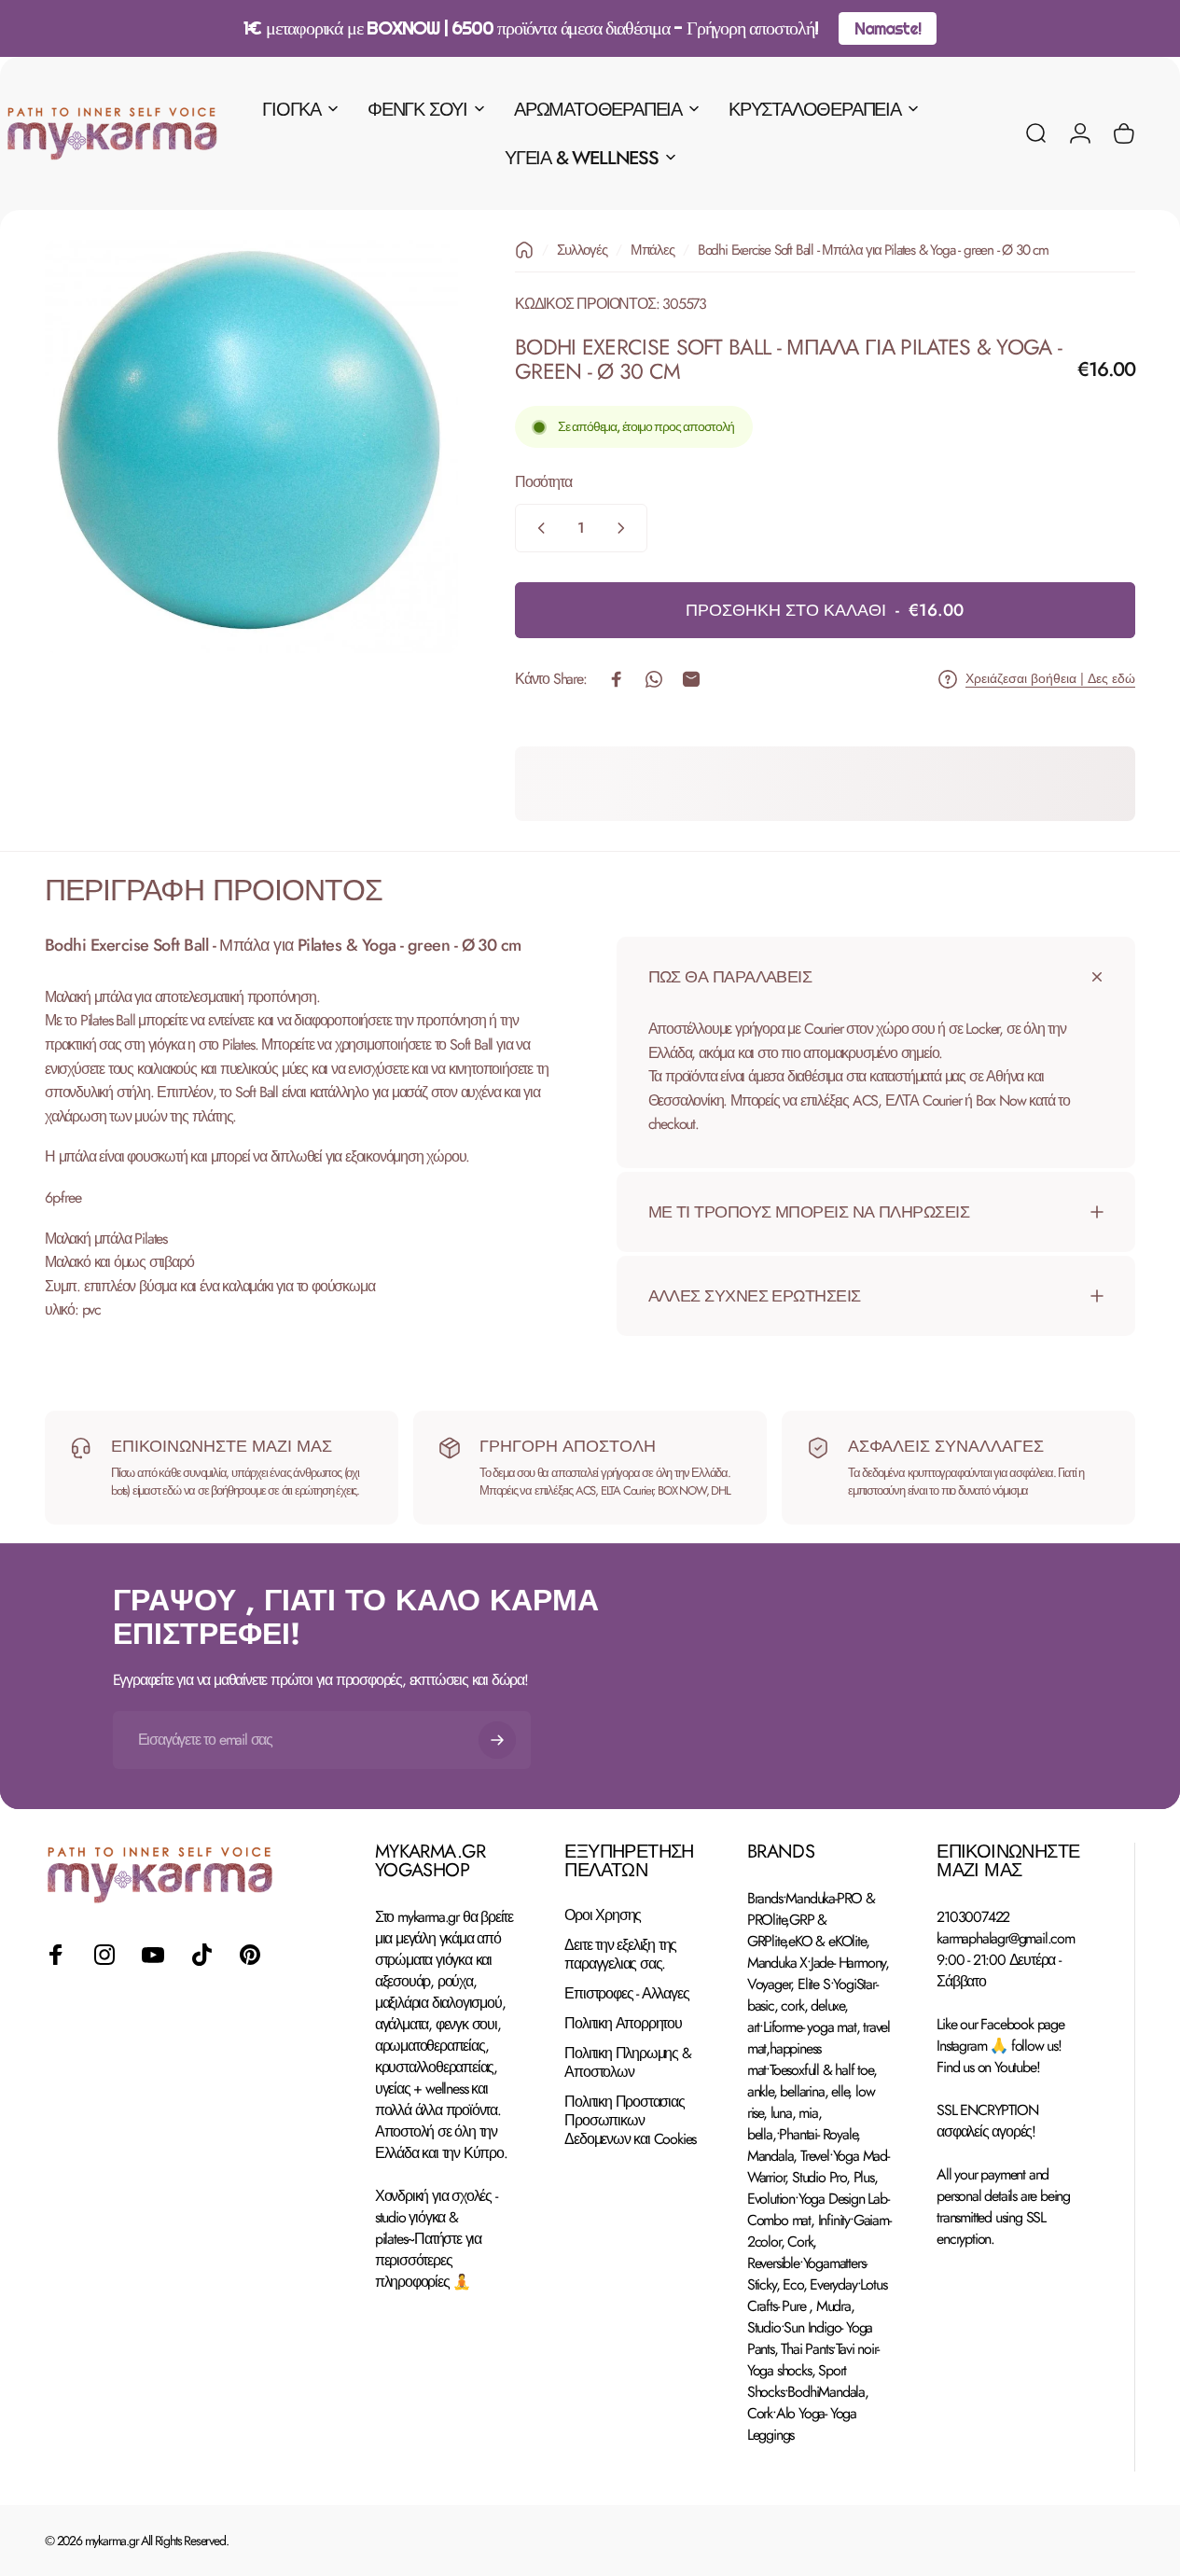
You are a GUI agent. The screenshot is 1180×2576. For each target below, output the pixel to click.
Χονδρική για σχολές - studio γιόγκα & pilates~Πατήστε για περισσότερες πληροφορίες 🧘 (436, 2239)
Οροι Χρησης (603, 1915)
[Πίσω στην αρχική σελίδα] (524, 250)
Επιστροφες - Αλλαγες (626, 1994)
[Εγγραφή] (497, 1740)
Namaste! (887, 28)
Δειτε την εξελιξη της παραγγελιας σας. (620, 1955)
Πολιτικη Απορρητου (623, 2024)
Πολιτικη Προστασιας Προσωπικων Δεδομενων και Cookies (630, 2122)
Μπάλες (652, 250)
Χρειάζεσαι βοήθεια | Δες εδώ (1050, 679)
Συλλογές (582, 250)
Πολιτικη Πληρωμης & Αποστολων (627, 2063)
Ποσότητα (543, 482)
